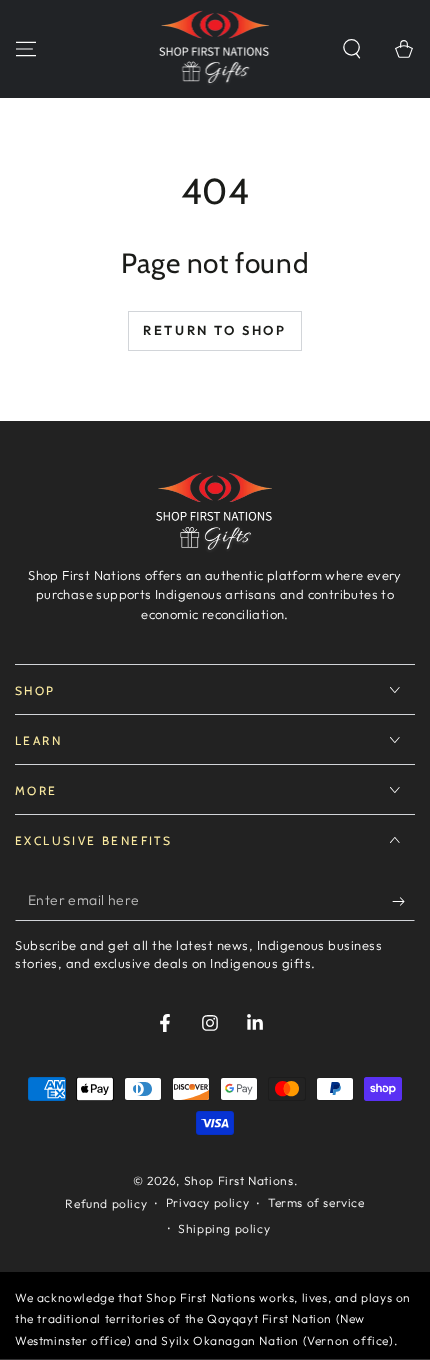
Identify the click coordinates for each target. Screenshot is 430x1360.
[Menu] (26, 49)
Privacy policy (207, 1202)
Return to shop (214, 330)
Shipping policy (224, 1228)
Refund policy (106, 1203)
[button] (352, 49)
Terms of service (316, 1202)
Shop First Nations (239, 1180)
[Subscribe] (403, 901)
